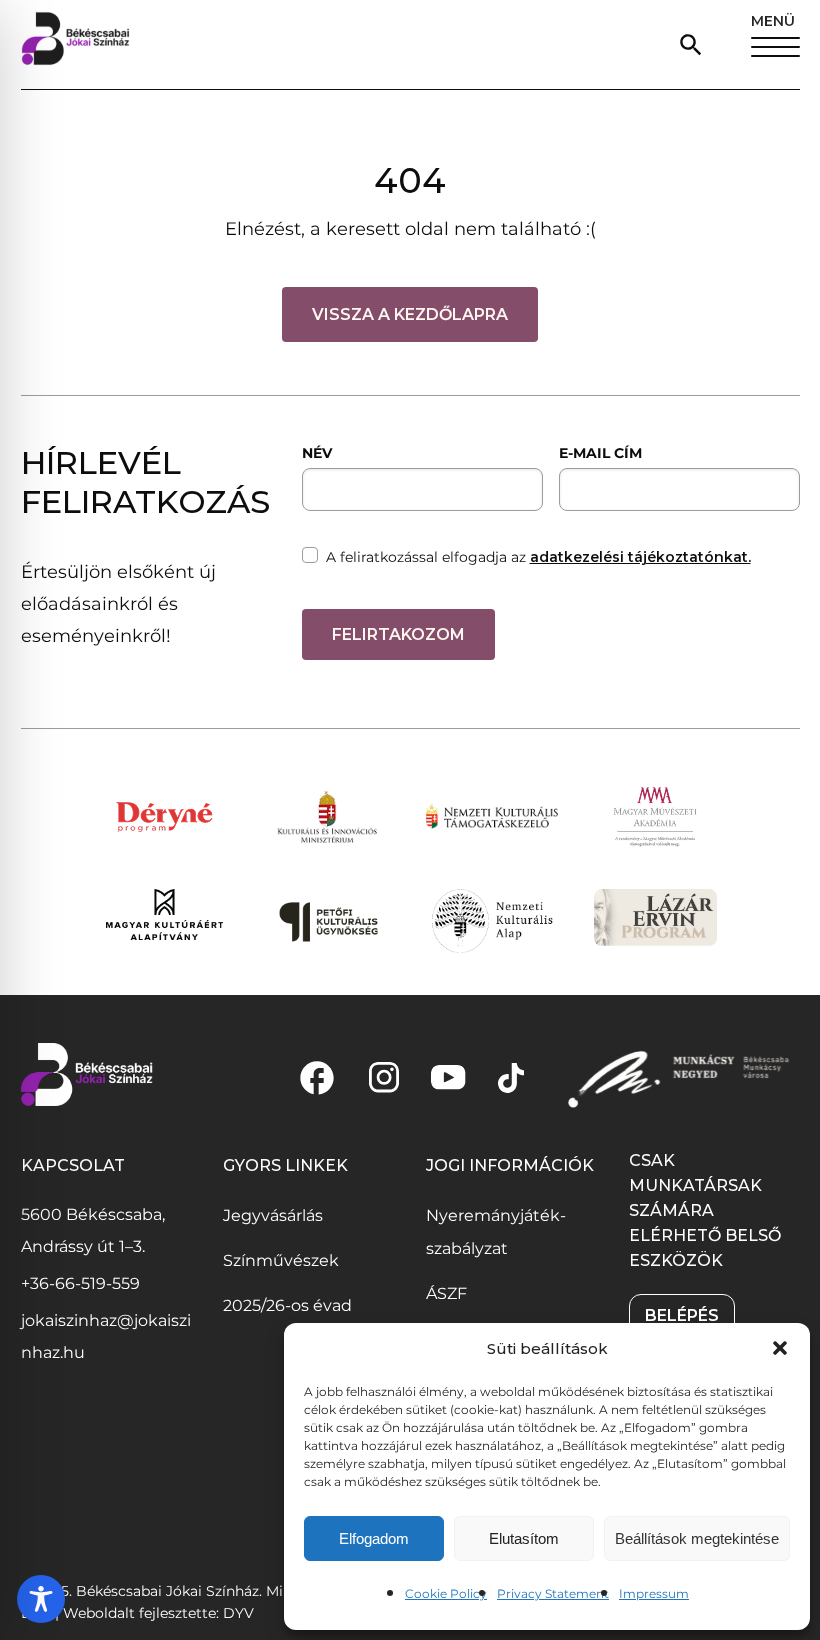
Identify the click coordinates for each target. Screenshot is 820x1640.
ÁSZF (446, 1293)
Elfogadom (374, 1538)
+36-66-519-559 (80, 1283)
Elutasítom (524, 1538)
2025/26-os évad (287, 1305)
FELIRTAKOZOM (398, 634)
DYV (238, 1613)
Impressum (654, 1593)
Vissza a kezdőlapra (410, 314)
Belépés (682, 1315)
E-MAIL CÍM (600, 453)
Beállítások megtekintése (697, 1538)
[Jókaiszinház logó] (75, 44)
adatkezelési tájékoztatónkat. (640, 557)
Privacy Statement (553, 1593)
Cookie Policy (446, 1593)
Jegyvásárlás (273, 1215)
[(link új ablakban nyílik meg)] (317, 1078)
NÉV (317, 453)
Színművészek (281, 1260)
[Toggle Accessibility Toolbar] (41, 1599)
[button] (780, 1348)
